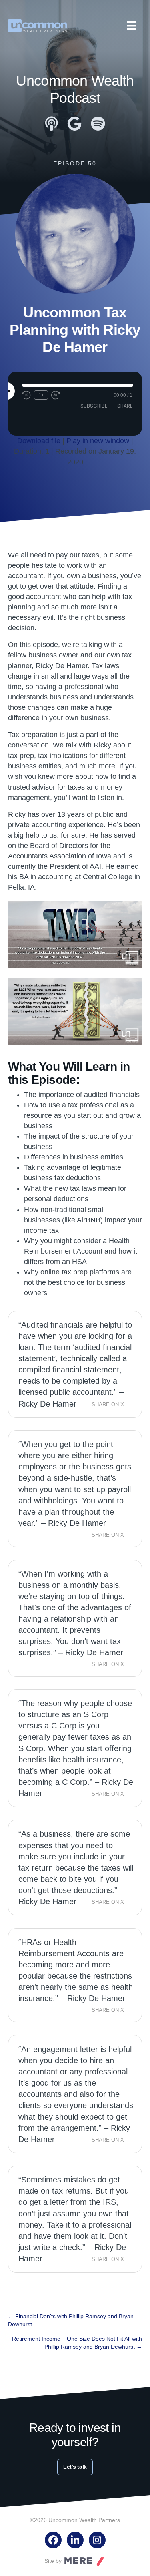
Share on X (108, 1405)
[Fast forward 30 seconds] (56, 395)
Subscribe (94, 406)
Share (125, 406)
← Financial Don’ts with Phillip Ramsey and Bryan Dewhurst (71, 2320)
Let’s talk (75, 2467)
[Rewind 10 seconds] (26, 395)
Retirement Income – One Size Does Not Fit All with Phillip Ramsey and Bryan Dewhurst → (77, 2343)
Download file (39, 441)
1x (41, 395)
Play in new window (98, 441)
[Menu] (131, 26)
